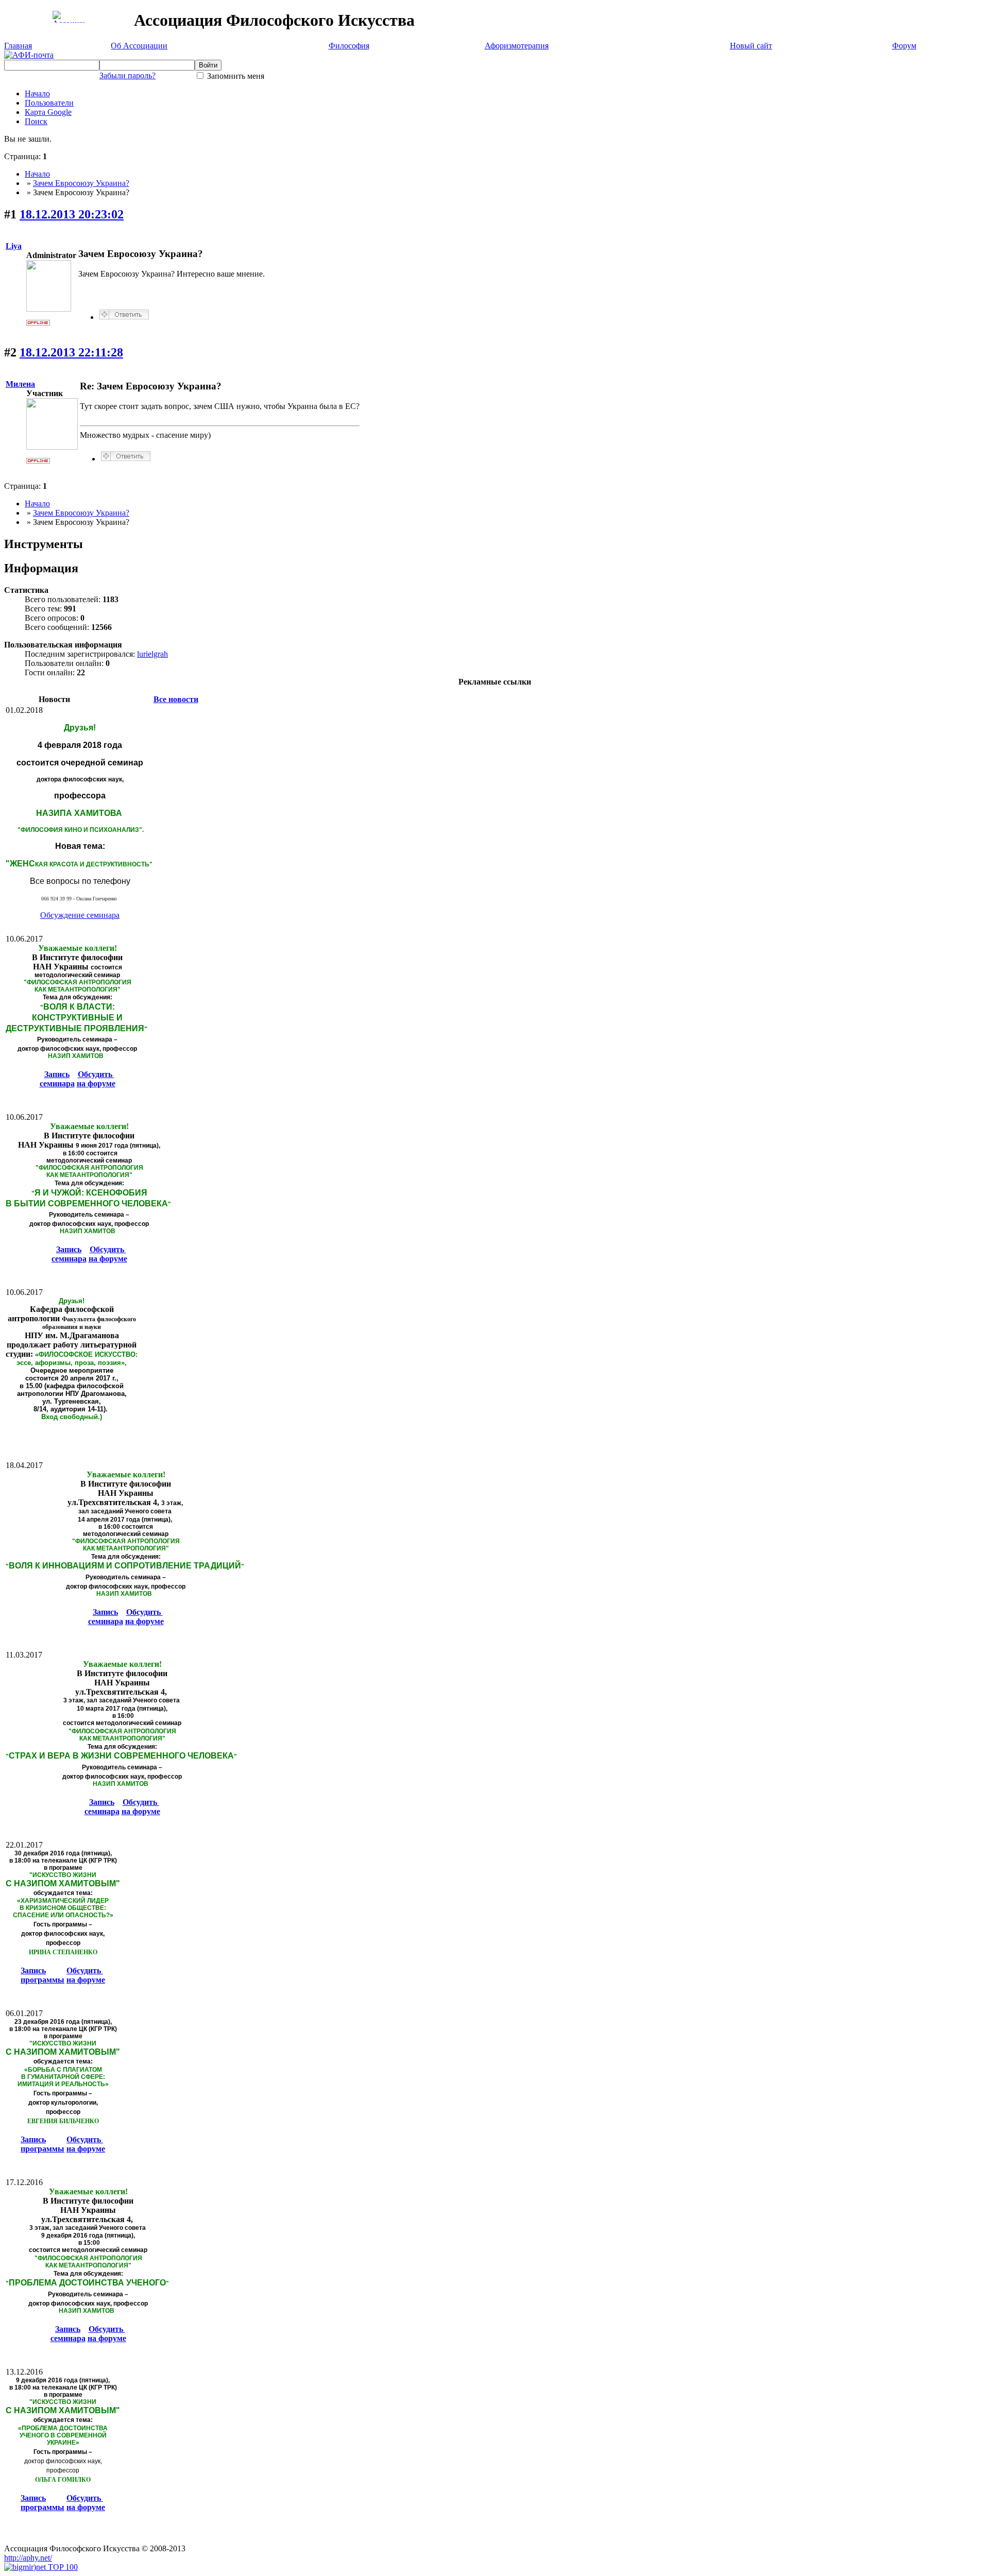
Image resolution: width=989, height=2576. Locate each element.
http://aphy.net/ (28, 2558)
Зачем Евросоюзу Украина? (81, 183)
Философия (349, 46)
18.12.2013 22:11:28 (71, 352)
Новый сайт (751, 46)
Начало (37, 93)
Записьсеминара (57, 1079)
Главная (18, 46)
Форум (904, 46)
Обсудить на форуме (96, 1079)
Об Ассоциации (139, 46)
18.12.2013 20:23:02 (72, 214)
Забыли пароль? (127, 75)
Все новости (176, 699)
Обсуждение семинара (80, 915)
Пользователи (49, 103)
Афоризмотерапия (517, 46)
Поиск (36, 121)
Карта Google (48, 112)
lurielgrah (152, 654)
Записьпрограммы (42, 1975)
